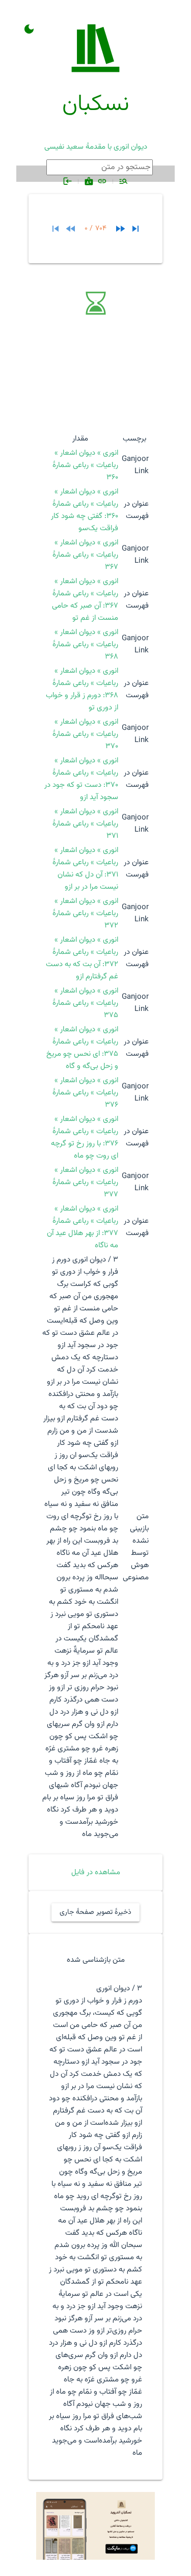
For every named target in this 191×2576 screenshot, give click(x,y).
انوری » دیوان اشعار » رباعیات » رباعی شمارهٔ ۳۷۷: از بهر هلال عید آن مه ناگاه (83, 1227)
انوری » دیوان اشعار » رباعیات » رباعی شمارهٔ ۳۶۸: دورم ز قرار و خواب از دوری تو (82, 689)
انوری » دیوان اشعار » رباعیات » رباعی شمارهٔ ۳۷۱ (85, 824)
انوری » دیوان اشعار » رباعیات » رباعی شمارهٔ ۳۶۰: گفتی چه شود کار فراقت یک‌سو (85, 510)
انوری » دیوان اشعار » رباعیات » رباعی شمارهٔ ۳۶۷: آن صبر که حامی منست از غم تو (85, 600)
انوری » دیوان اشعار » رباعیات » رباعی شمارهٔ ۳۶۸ (85, 645)
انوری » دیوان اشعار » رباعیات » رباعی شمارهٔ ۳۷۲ (85, 913)
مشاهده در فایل (96, 1872)
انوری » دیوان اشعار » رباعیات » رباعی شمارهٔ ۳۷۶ (85, 1093)
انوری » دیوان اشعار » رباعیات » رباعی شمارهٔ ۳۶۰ (85, 465)
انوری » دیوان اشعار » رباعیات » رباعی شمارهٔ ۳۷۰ (85, 734)
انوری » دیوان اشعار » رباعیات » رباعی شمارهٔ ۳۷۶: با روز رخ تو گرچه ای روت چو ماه (85, 1138)
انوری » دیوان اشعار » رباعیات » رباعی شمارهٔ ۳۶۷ (85, 555)
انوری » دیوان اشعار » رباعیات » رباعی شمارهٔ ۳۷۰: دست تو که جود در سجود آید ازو (81, 779)
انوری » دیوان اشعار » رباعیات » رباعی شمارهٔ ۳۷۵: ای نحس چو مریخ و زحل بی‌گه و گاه (82, 1048)
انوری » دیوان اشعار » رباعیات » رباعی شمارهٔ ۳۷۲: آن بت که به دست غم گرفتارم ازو (82, 958)
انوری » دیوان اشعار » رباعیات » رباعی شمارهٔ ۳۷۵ (85, 1003)
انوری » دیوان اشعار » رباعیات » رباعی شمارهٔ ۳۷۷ (85, 1182)
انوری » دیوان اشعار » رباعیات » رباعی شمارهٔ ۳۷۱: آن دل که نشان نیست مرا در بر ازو (85, 869)
